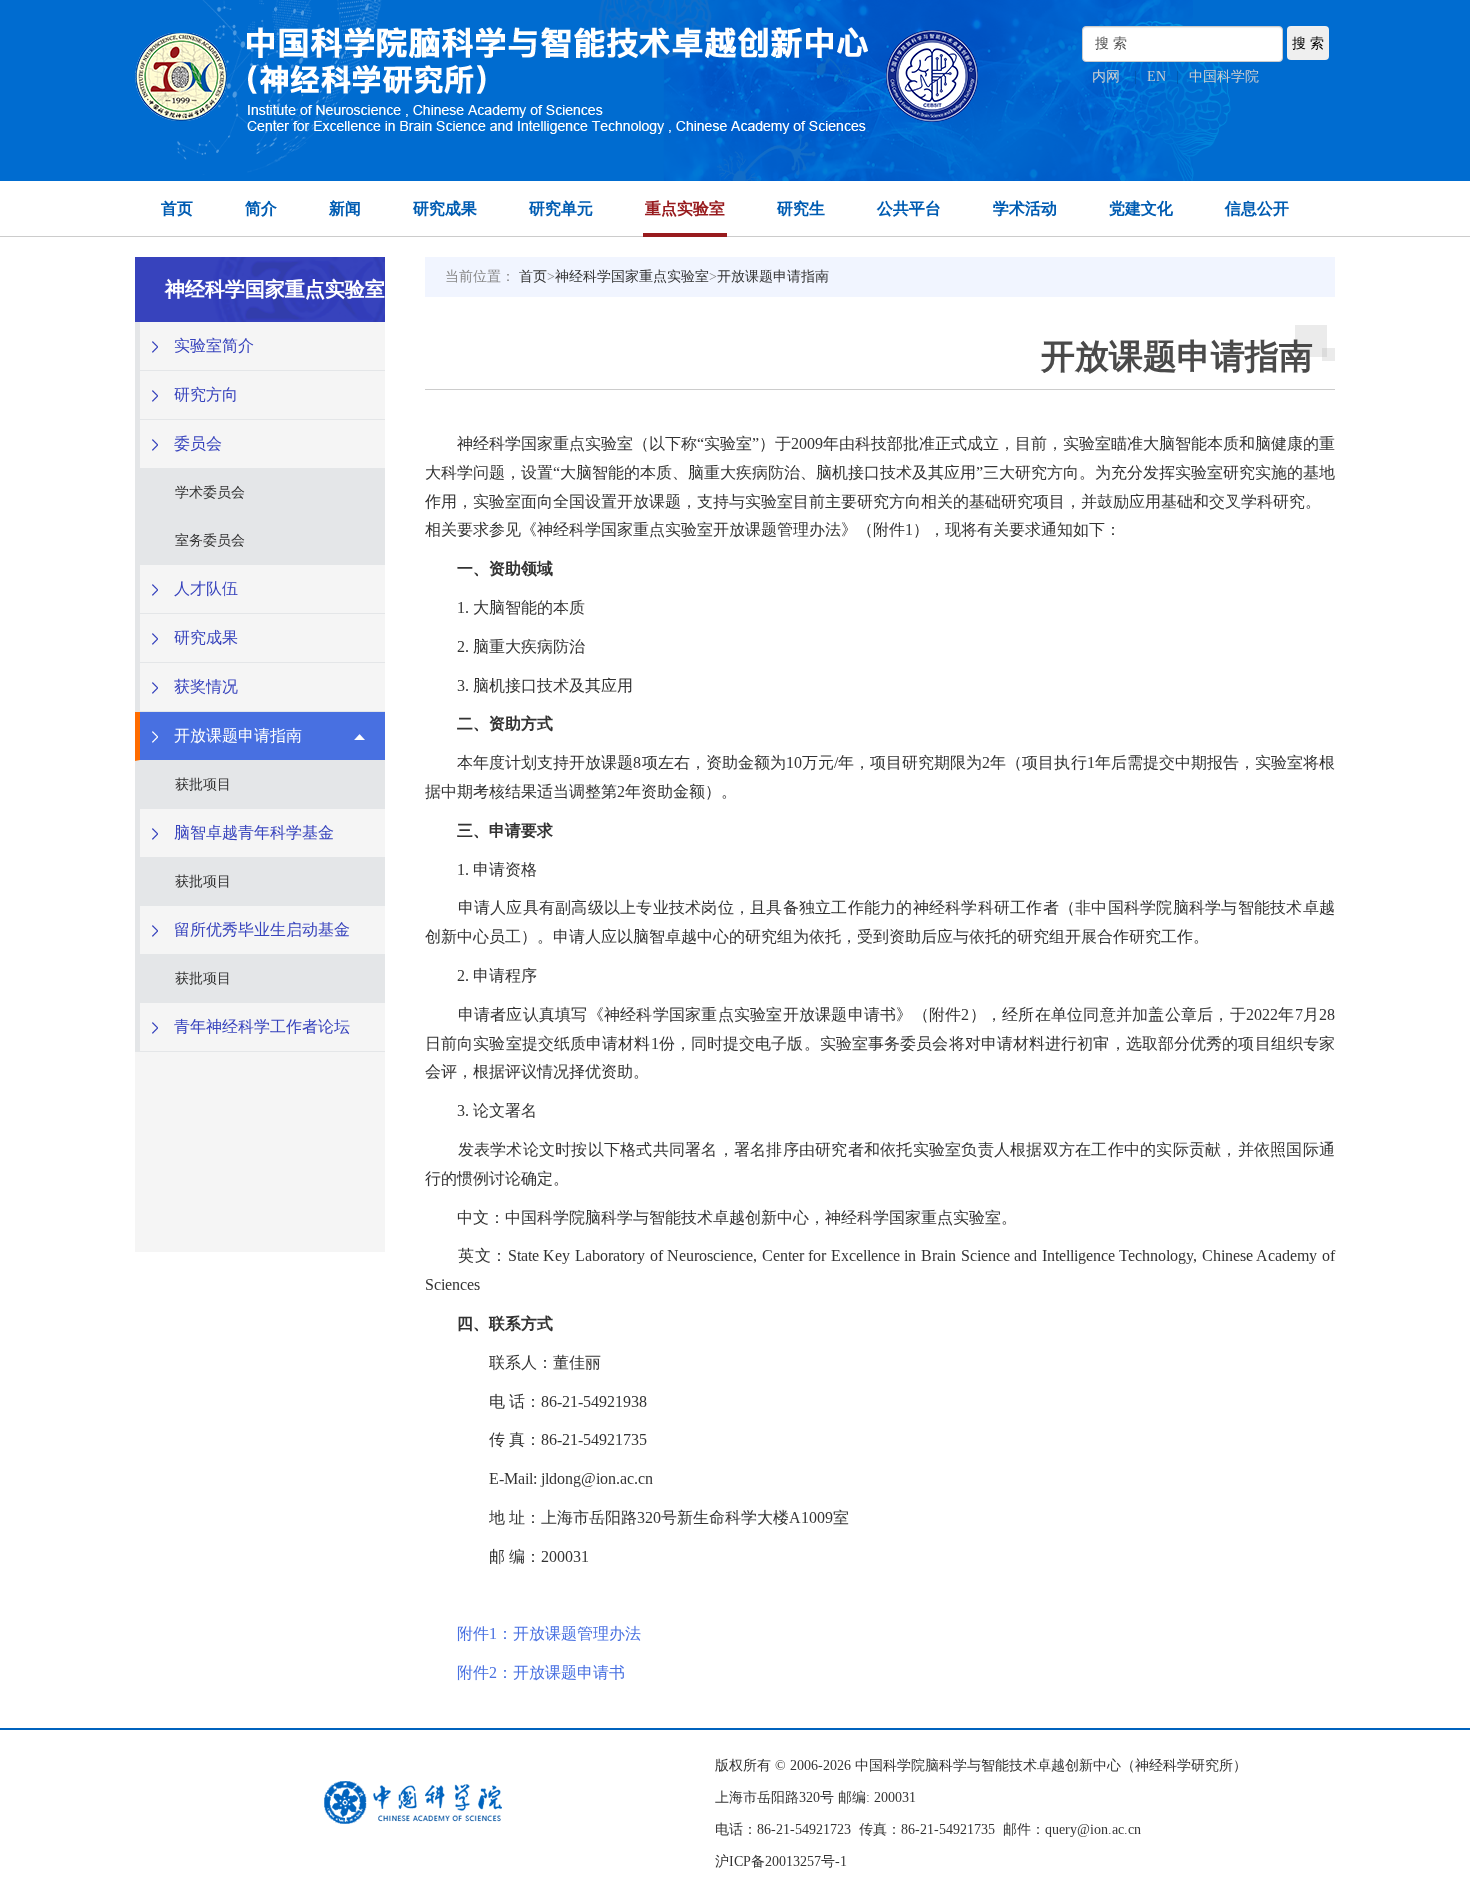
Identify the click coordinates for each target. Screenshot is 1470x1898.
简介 (261, 208)
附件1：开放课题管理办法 (549, 1633)
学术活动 (1025, 208)
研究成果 (445, 208)
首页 (177, 208)
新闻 (345, 208)
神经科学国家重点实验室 (632, 276)
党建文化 (1141, 208)
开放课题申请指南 (773, 276)
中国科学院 (1224, 76)
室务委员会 (210, 540)
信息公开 (1257, 208)
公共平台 (909, 208)
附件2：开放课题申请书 (541, 1672)
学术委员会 (210, 492)
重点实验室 (685, 208)
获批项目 (203, 784)
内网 (1106, 76)
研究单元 (561, 208)
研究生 (801, 208)
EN (1156, 76)
